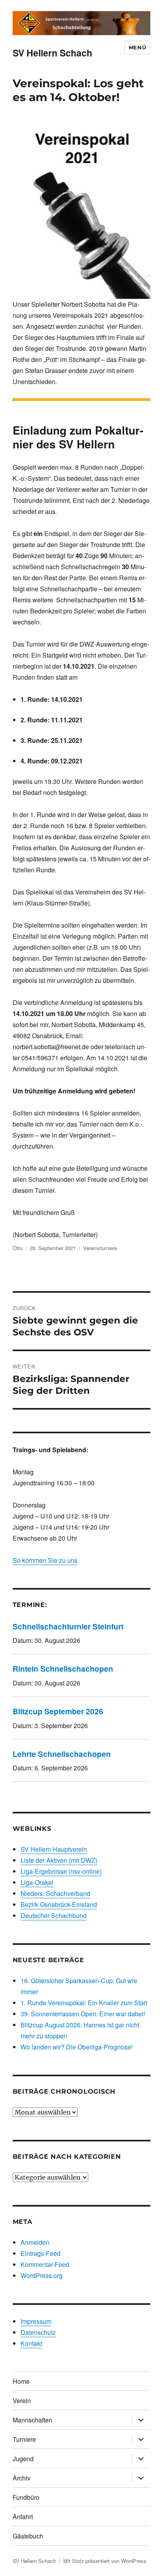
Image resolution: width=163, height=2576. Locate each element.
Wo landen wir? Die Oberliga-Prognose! (77, 2047)
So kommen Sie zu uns (45, 1560)
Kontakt (31, 2343)
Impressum (36, 2321)
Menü (137, 47)
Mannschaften (32, 2420)
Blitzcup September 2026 (58, 1711)
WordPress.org (42, 2275)
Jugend (23, 2459)
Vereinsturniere (100, 1248)
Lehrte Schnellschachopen (62, 1754)
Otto (18, 1248)
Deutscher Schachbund (54, 1915)
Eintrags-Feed (41, 2253)
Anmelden (35, 2242)
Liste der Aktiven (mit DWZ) (59, 1860)
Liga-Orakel (37, 1882)
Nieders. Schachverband (55, 1893)
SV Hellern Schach (52, 53)
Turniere (24, 2439)
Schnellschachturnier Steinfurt (68, 1626)
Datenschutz (38, 2332)
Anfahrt (23, 2517)
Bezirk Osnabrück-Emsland (59, 1904)
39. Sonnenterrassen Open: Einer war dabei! (83, 2014)
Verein (22, 2401)
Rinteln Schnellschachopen (63, 1669)
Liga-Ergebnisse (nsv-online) (61, 1871)
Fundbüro (26, 2497)
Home (21, 2381)
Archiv (22, 2478)
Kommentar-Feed (45, 2264)
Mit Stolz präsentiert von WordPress (105, 2561)
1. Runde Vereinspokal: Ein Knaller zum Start (84, 2003)
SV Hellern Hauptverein (54, 1849)
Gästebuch (28, 2536)
